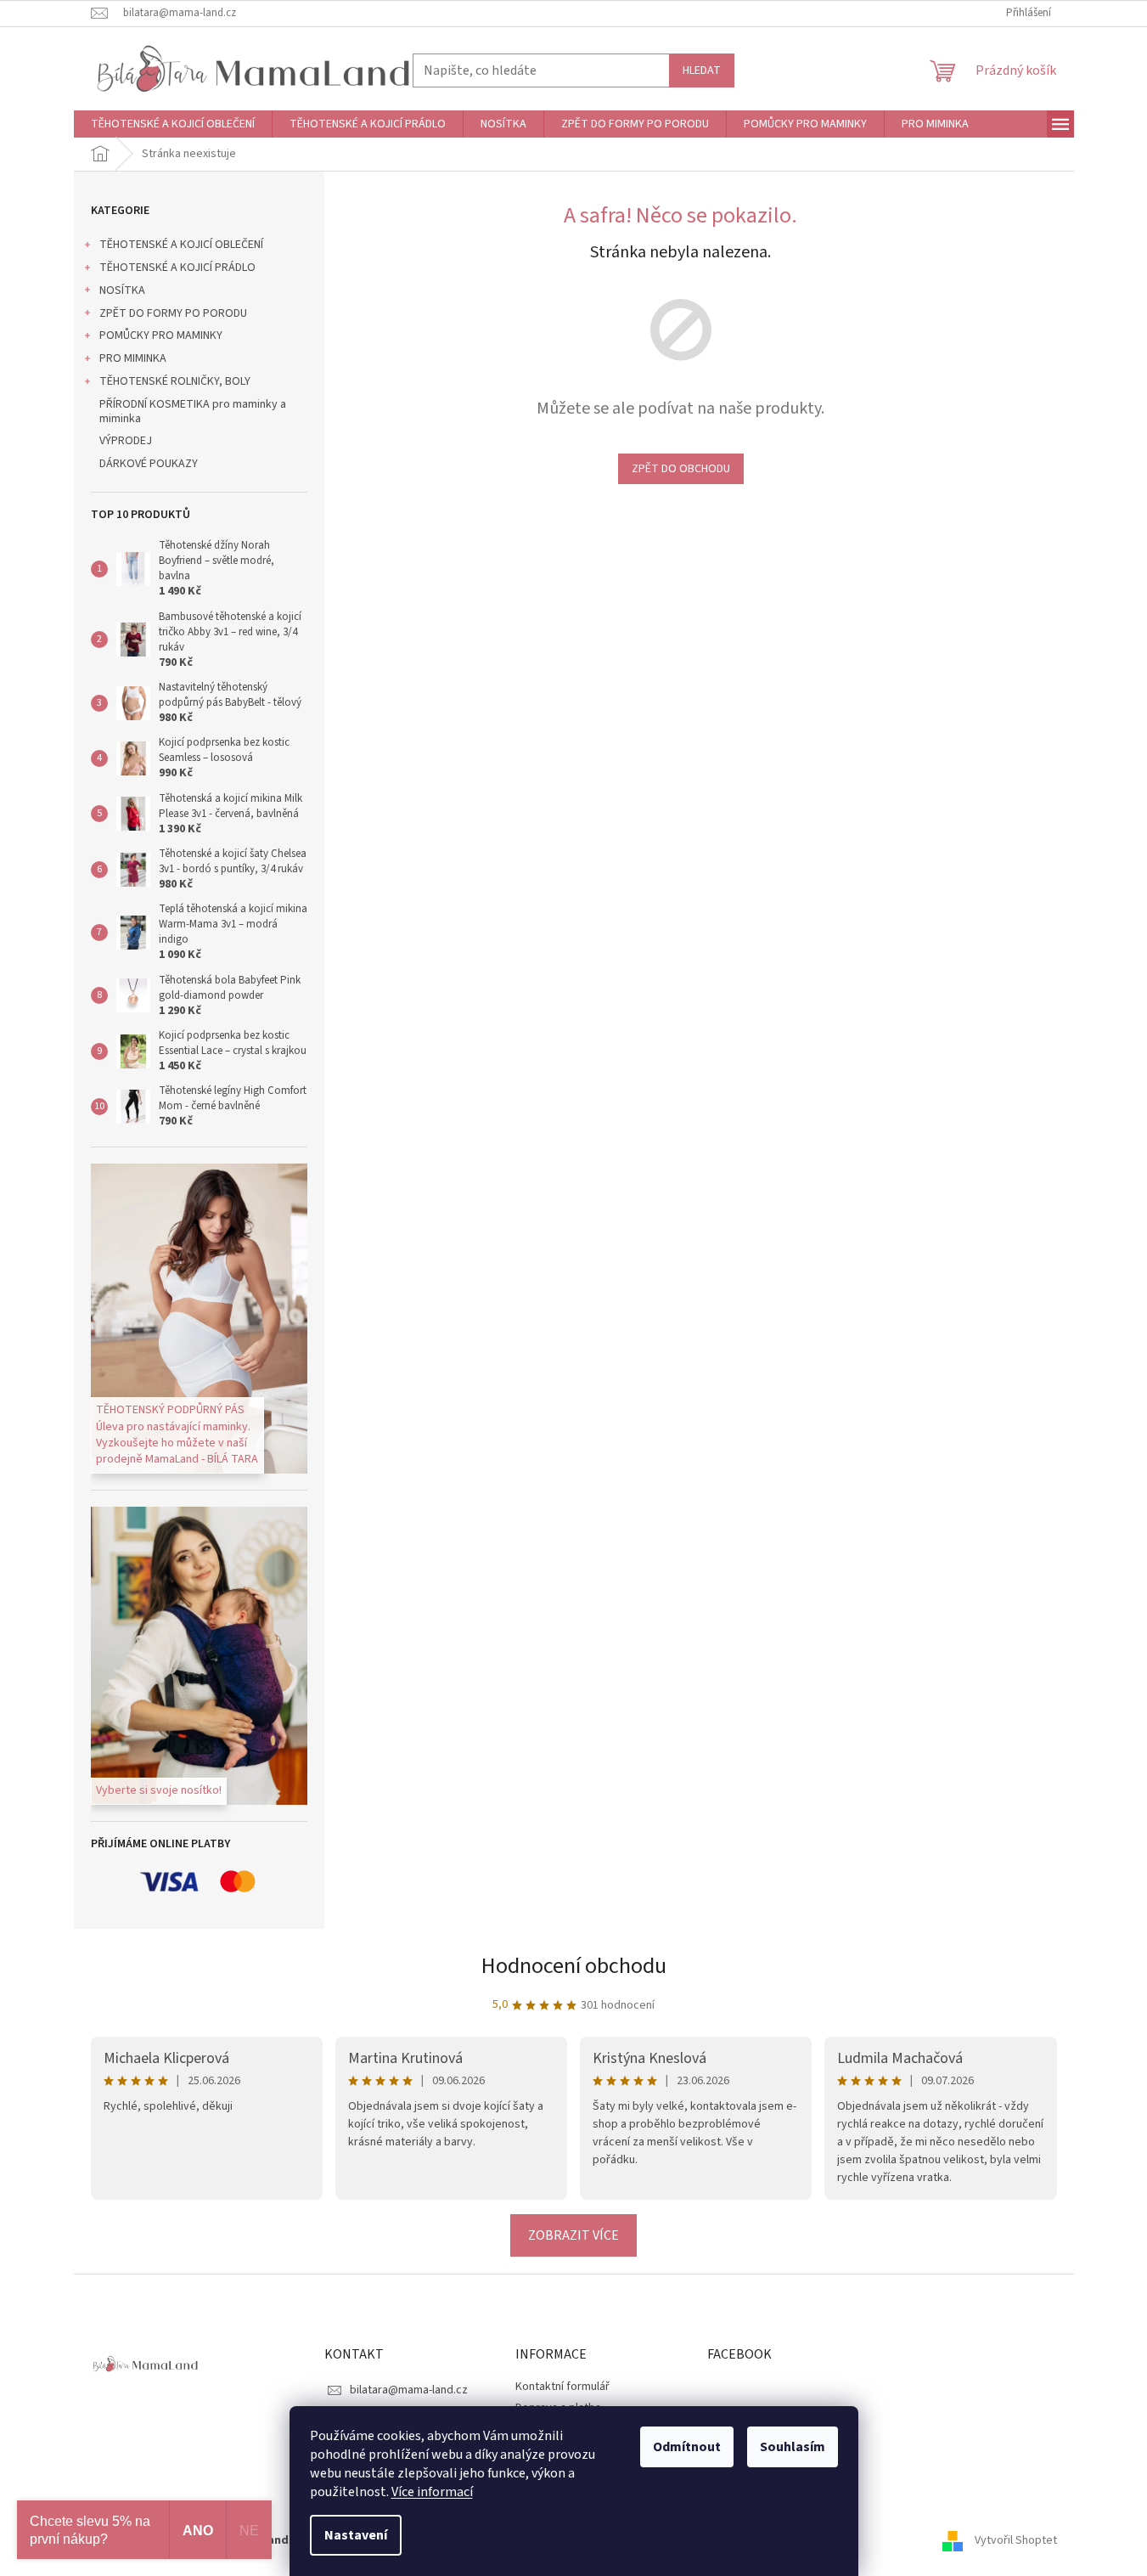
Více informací (432, 2492)
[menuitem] (173, 124)
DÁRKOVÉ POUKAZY (149, 464)
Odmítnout (687, 2447)
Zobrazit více (573, 2235)
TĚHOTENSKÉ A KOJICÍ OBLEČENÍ (181, 245)
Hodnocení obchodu (574, 1966)
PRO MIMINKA (133, 358)
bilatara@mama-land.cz (409, 2390)
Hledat (702, 70)
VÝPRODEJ (126, 441)
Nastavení (356, 2535)
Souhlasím (793, 2447)
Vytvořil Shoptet (1016, 2540)
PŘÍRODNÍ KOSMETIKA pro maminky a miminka (193, 411)
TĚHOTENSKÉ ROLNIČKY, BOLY (175, 381)
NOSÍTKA (122, 290)
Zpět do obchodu (681, 469)
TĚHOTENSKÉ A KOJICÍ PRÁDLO (177, 268)
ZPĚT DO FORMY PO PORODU (173, 313)
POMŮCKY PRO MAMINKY (161, 335)
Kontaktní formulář (562, 2387)
